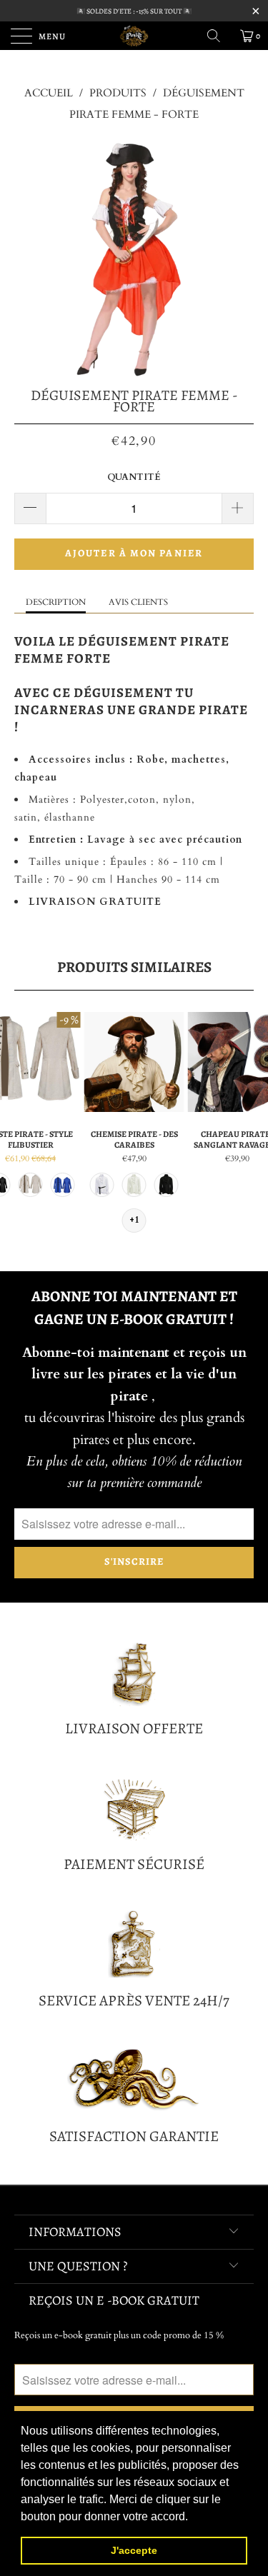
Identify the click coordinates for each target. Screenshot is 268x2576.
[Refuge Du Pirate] (134, 36)
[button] (193, 2517)
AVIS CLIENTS (138, 602)
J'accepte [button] (134, 2550)
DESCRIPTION (56, 602)
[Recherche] (219, 36)
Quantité (134, 477)
